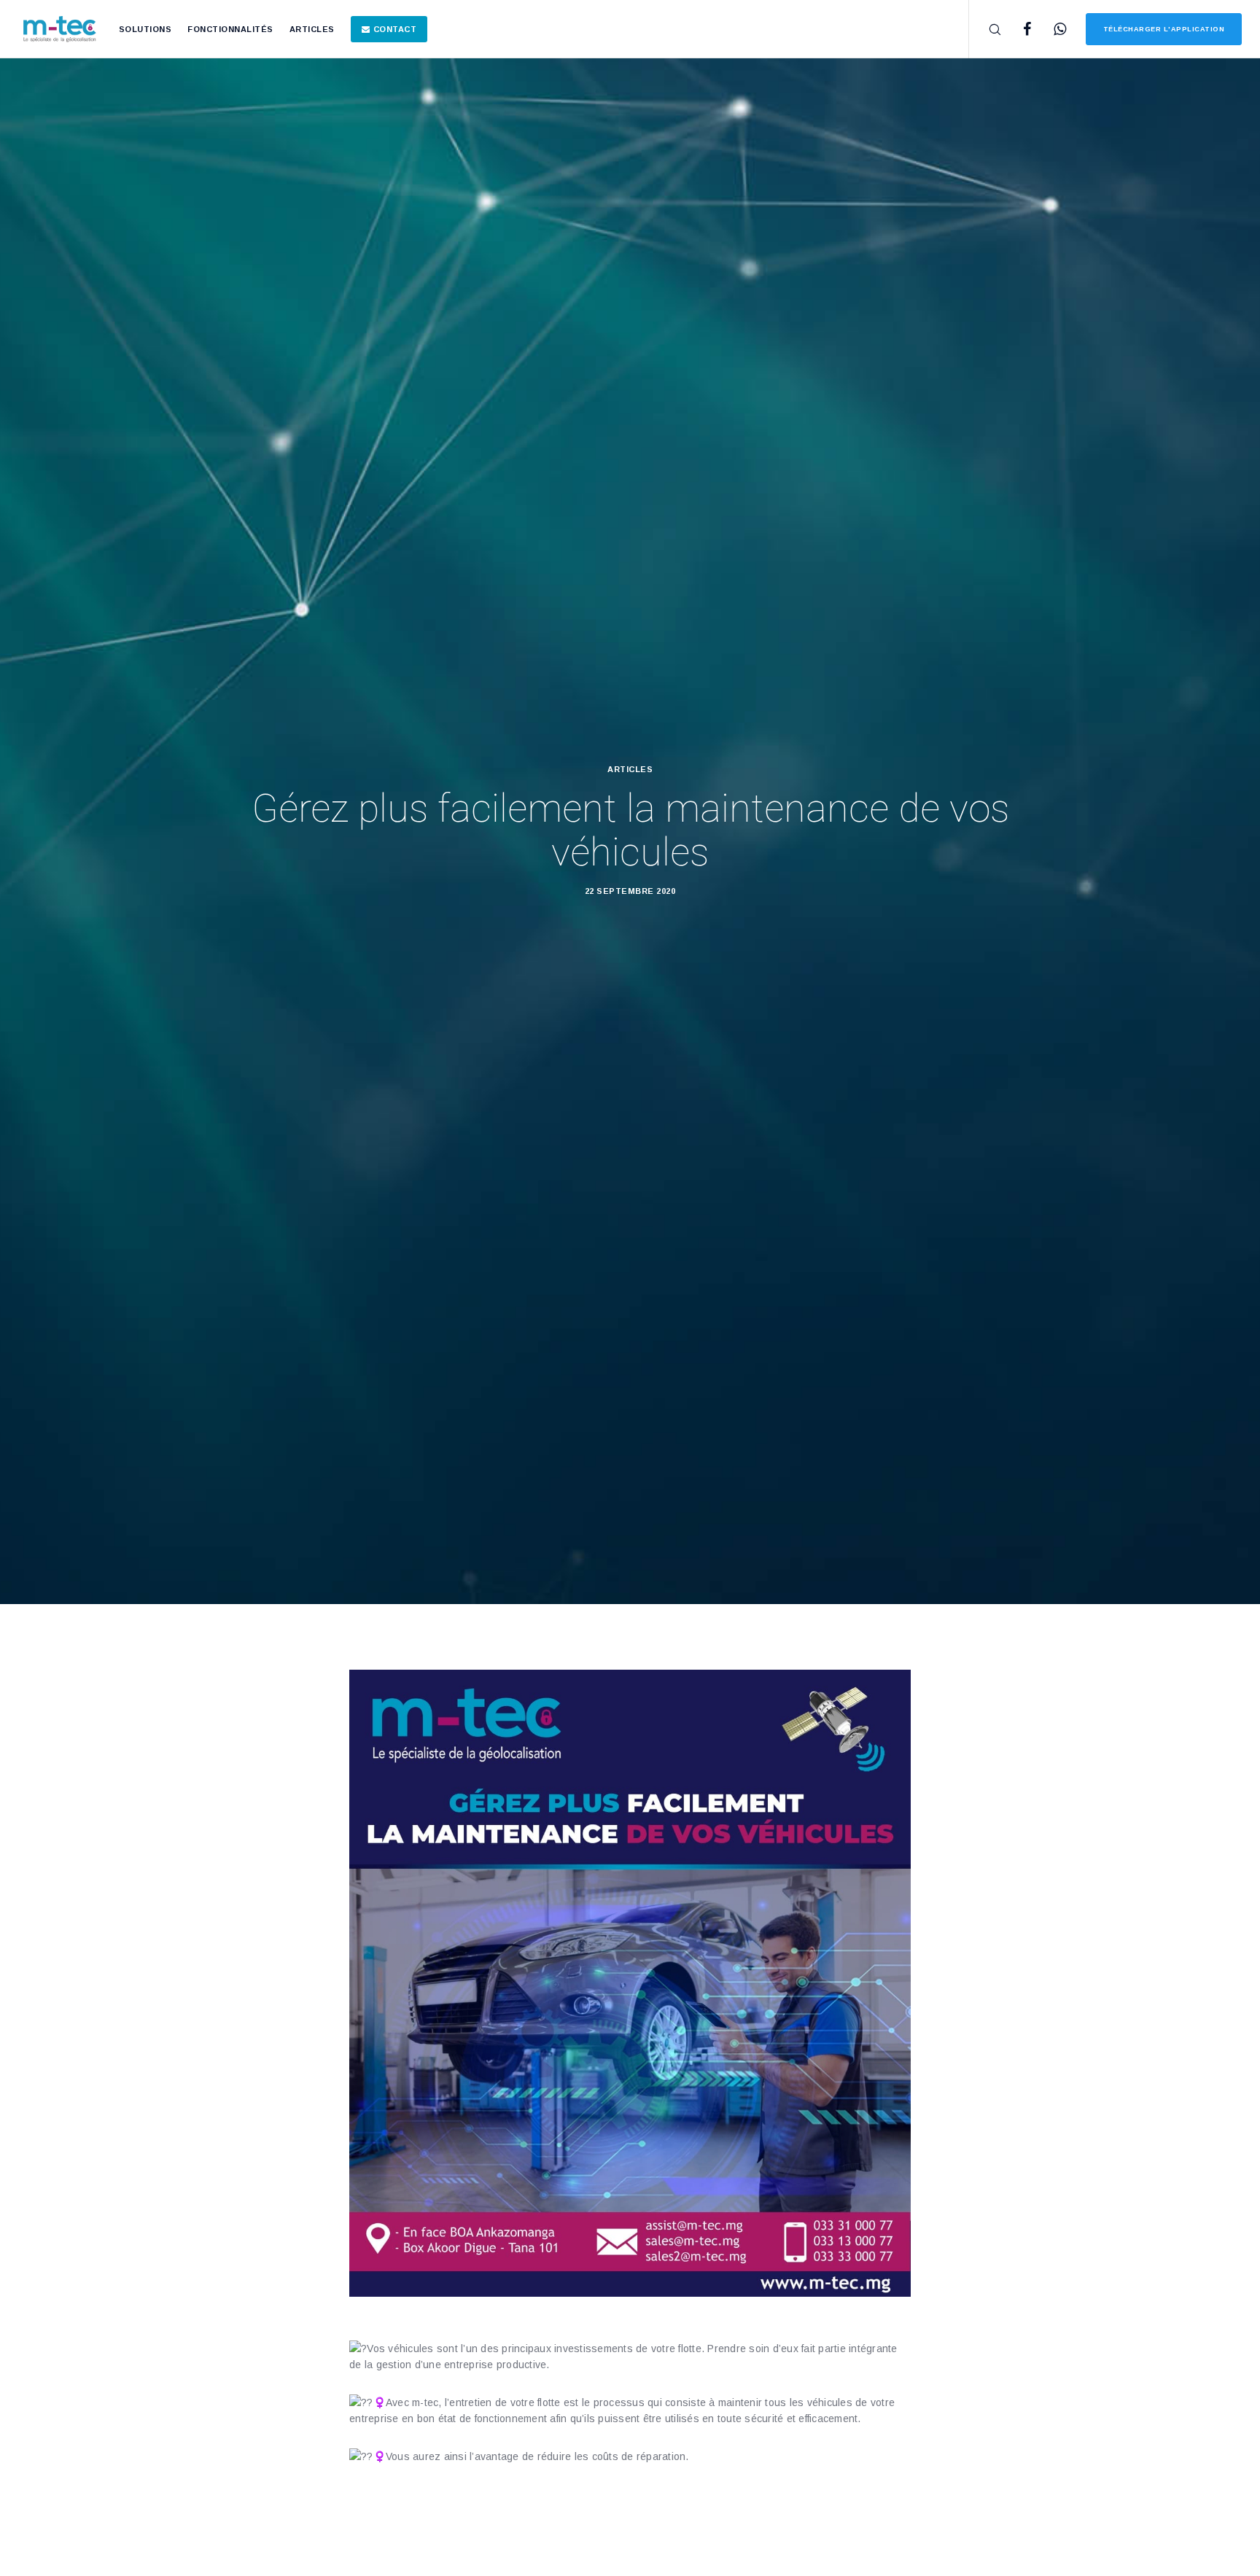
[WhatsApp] (1051, 29)
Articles (630, 769)
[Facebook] (1018, 29)
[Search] (985, 29)
